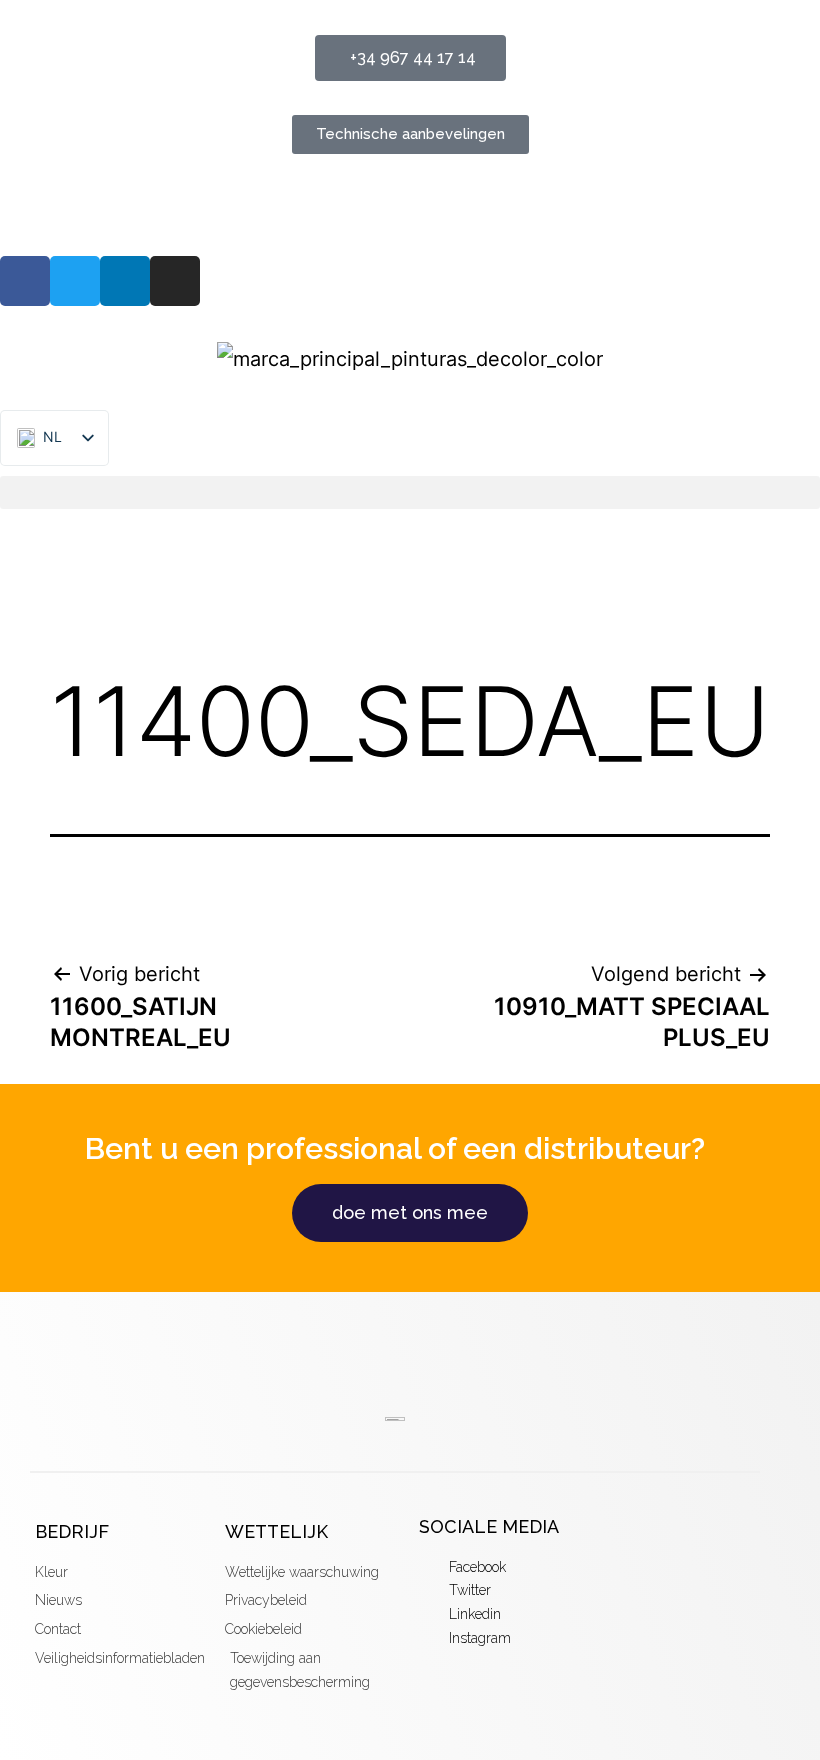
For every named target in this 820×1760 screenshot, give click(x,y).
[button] (410, 492)
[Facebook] (25, 281)
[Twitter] (75, 281)
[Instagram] (175, 281)
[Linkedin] (125, 281)
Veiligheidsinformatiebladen (131, 205)
